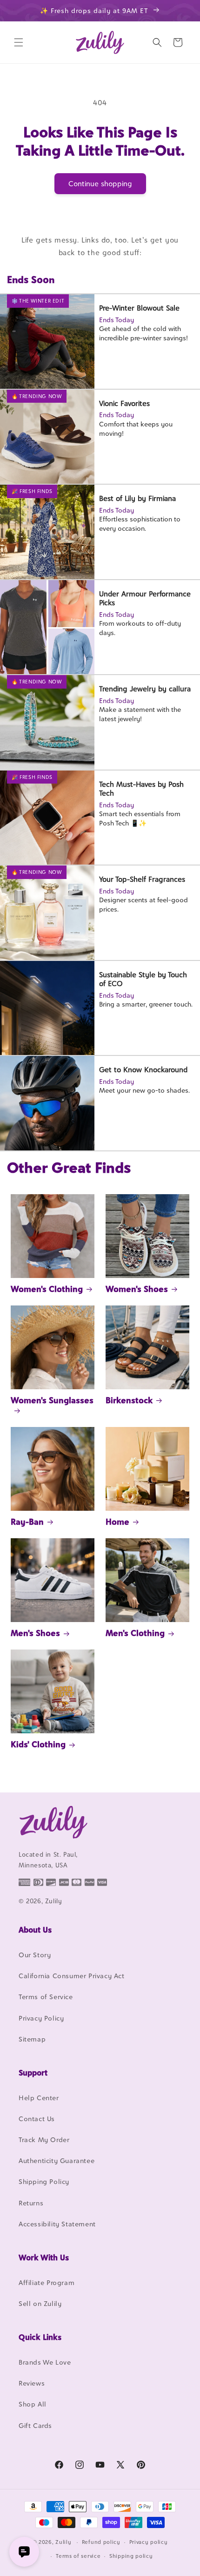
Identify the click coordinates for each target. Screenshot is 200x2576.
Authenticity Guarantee (57, 2160)
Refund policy (101, 2542)
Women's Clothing (47, 1289)
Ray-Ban (27, 1522)
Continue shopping (100, 184)
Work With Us (44, 2258)
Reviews (32, 2383)
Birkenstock (129, 1400)
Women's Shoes (137, 1289)
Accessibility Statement (57, 2224)
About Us (35, 1930)
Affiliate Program (47, 2282)
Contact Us (37, 2119)
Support (33, 2073)
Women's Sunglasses (52, 1400)
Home (117, 1522)
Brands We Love (45, 2362)
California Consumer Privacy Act (72, 1976)
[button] (19, 42)
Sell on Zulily (40, 2303)
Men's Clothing (135, 1633)
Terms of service (78, 2556)
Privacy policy (149, 2542)
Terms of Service (46, 1997)
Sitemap (32, 2039)
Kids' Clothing (38, 1744)
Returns (31, 2203)
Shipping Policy (44, 2181)
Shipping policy (131, 2556)
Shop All (33, 2404)
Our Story (35, 1955)
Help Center (39, 2098)
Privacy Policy (41, 2018)
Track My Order (44, 2140)
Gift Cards (35, 2425)
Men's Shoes (35, 1633)
